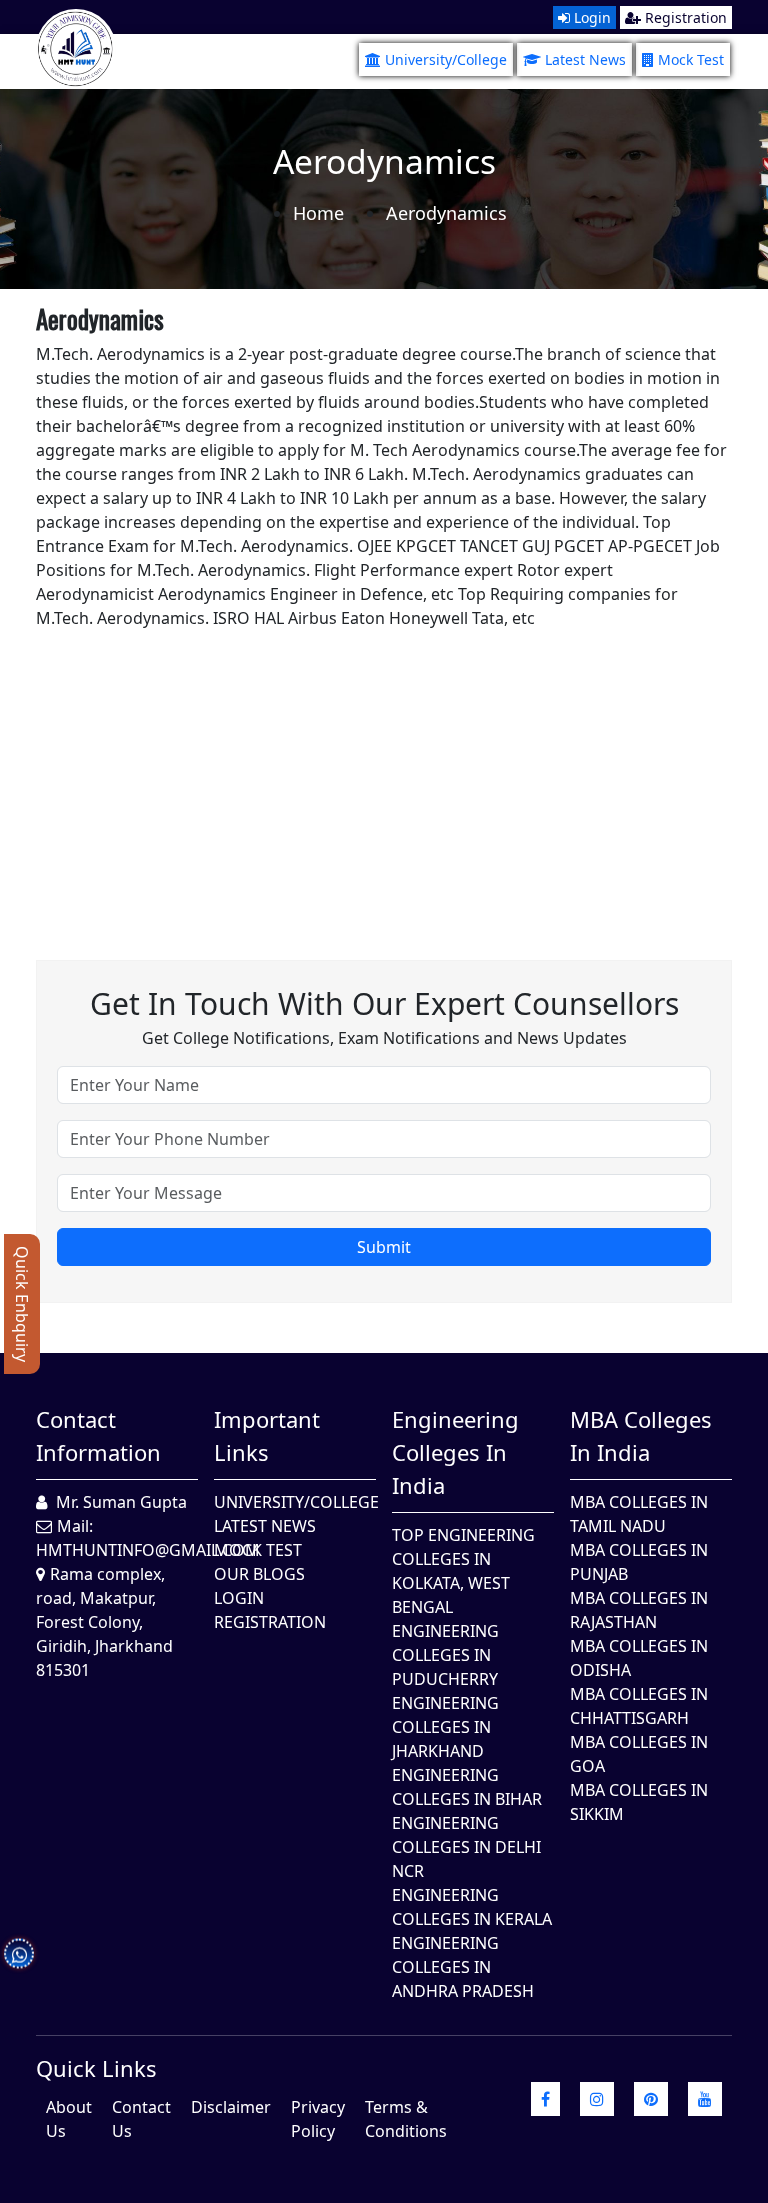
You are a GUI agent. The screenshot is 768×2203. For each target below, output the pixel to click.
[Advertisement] (384, 770)
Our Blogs (259, 1574)
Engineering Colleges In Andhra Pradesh (463, 1967)
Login (590, 17)
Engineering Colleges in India (455, 1452)
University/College (446, 59)
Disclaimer (231, 2107)
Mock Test (691, 59)
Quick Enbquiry (22, 1304)
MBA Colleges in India (641, 1435)
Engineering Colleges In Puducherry (445, 1655)
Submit (384, 1247)
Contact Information (98, 1435)
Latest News (585, 59)
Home (318, 213)
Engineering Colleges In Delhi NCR (466, 1847)
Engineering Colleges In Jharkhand (445, 1727)
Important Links (267, 1435)
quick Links (96, 2068)
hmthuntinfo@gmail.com (148, 1550)
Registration (684, 17)
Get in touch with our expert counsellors (384, 1003)
